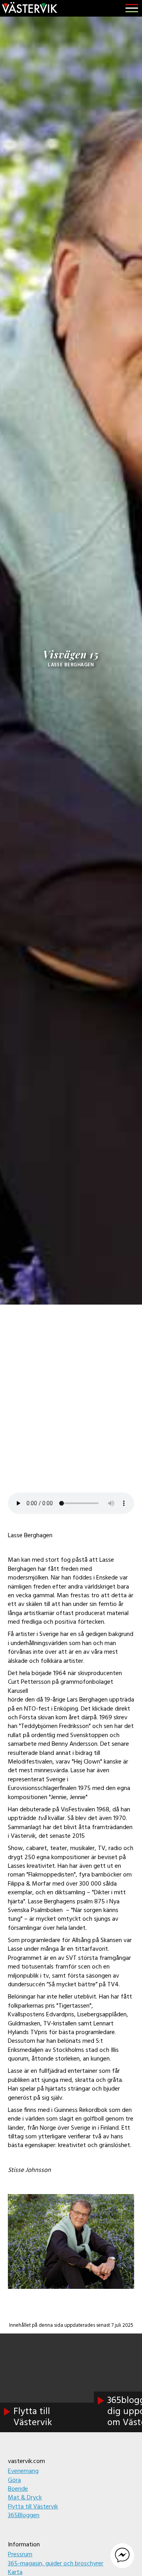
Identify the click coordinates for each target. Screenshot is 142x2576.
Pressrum (20, 2555)
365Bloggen (24, 2516)
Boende (18, 2489)
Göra (14, 2480)
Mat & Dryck (25, 2498)
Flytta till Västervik (33, 2507)
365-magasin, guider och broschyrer (56, 2564)
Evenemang (23, 2471)
